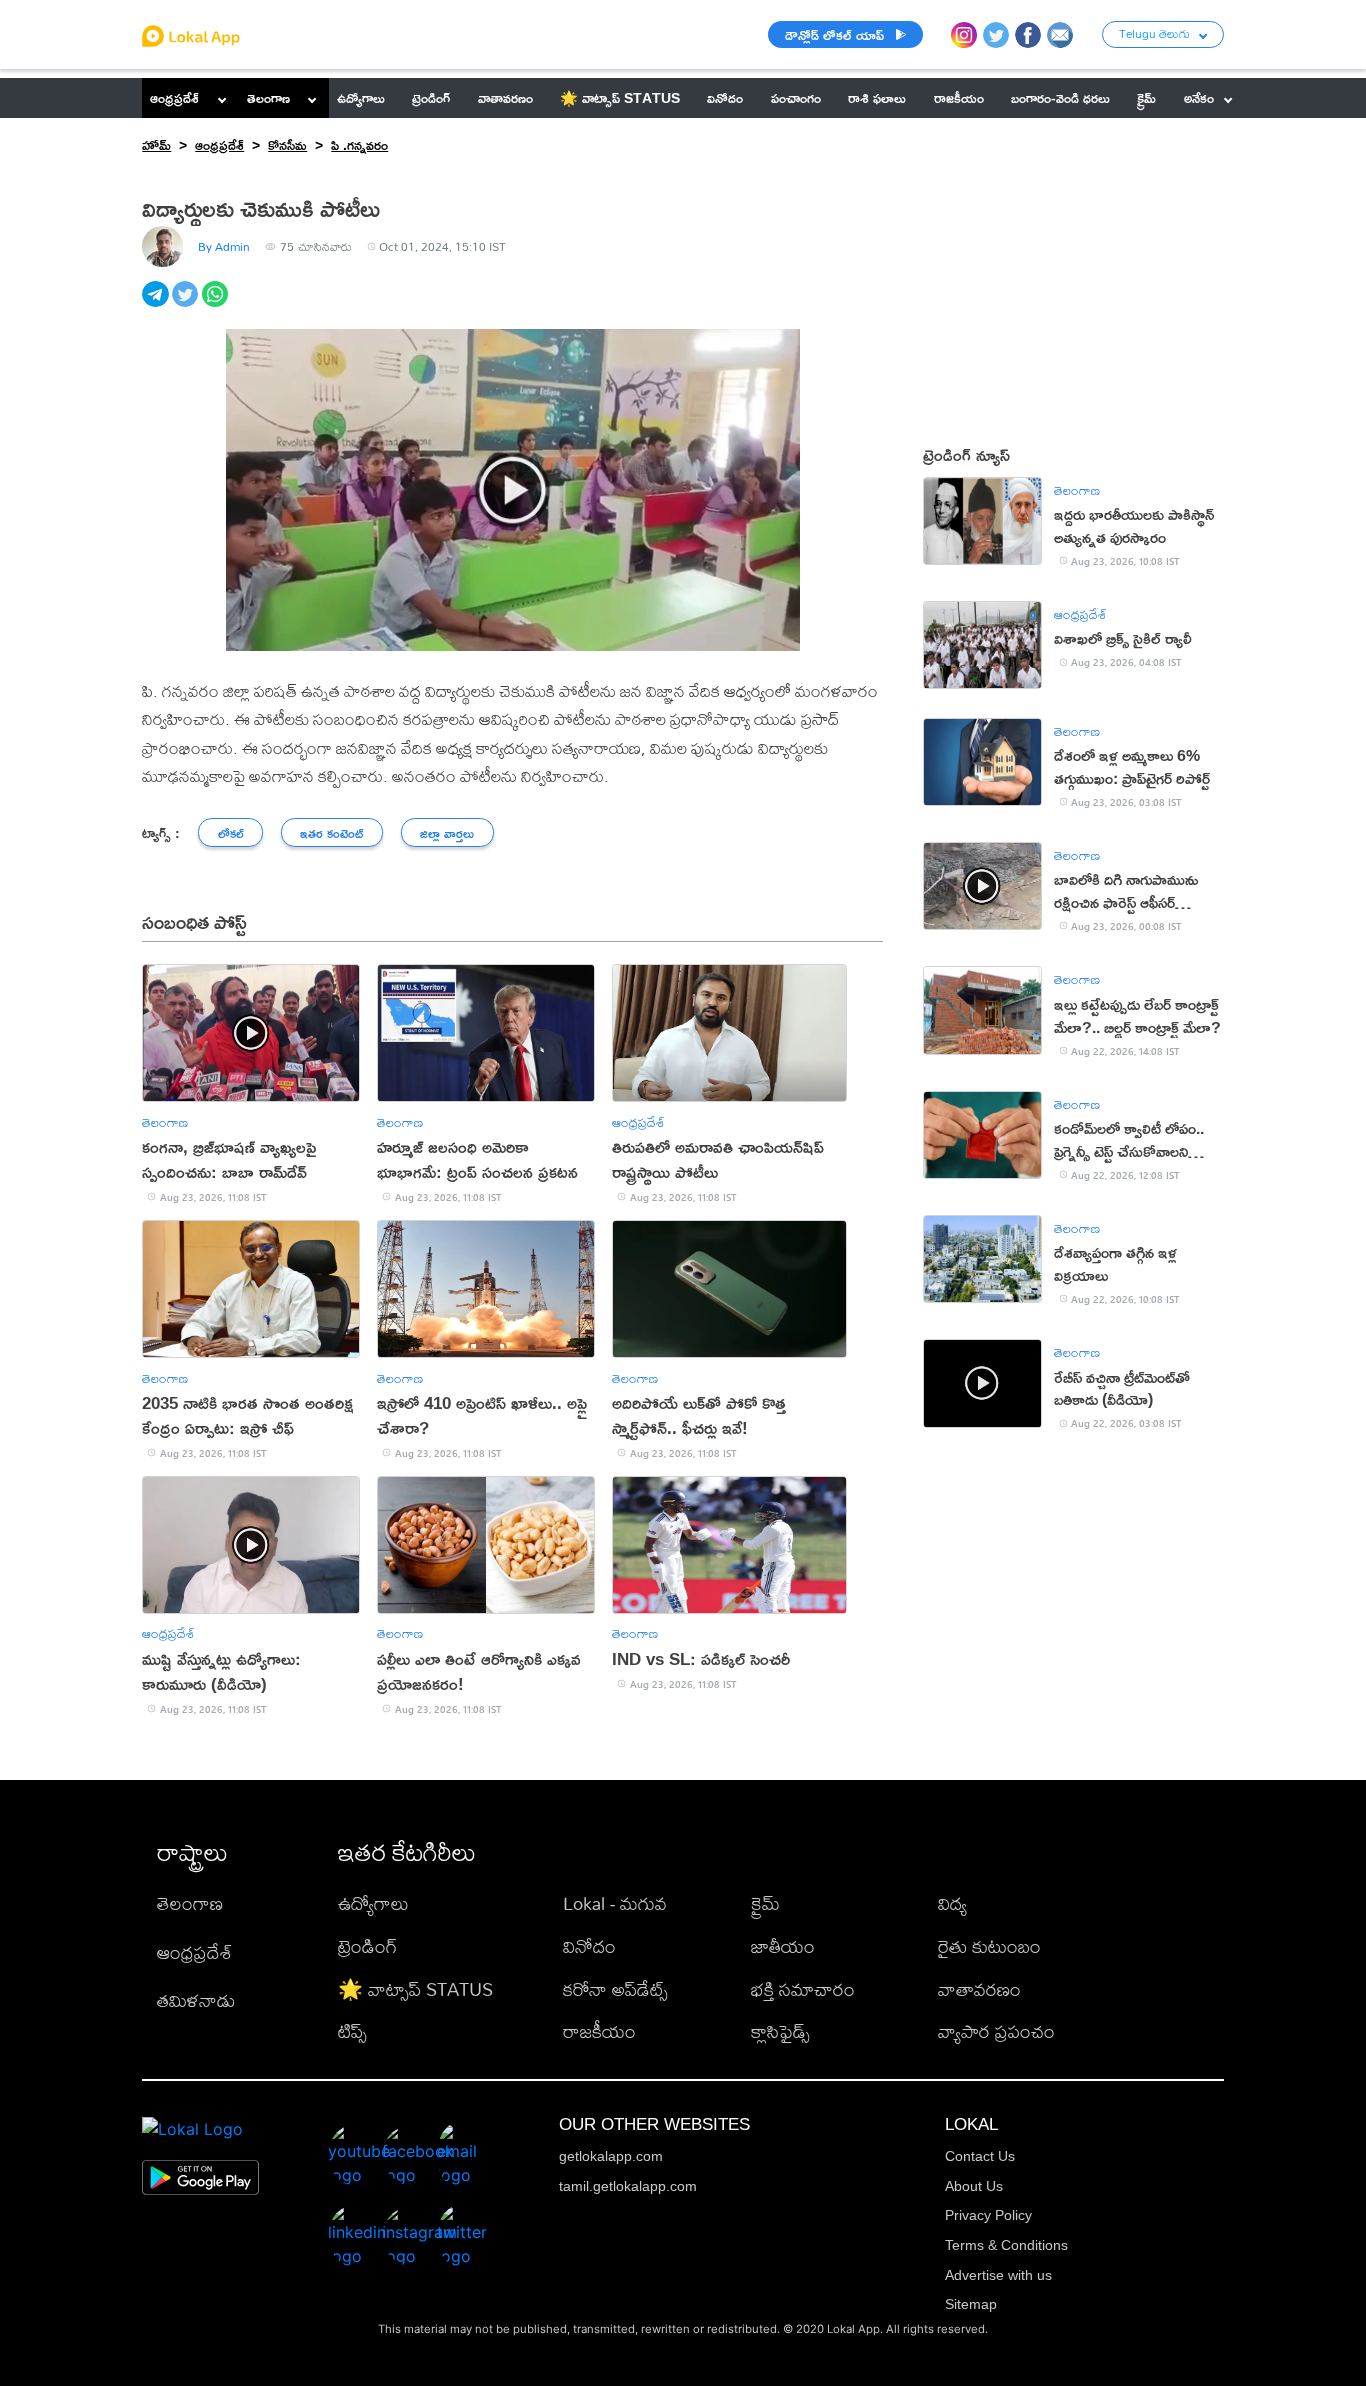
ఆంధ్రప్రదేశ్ (174, 97)
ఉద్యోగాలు (373, 1903)
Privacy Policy (988, 2215)
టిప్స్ (352, 2031)
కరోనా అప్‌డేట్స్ (615, 1989)
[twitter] (187, 305)
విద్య (952, 1903)
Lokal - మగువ (615, 1903)
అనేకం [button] (1199, 97)
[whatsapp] (217, 305)
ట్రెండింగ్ (367, 1946)
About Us (974, 2186)
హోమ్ (156, 144)
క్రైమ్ (765, 1903)
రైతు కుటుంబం (989, 1946)
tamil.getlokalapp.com (628, 2186)
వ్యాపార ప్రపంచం (996, 2031)
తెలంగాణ (268, 97)
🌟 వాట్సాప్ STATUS (415, 1989)
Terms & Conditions (1006, 2245)
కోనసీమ (287, 144)
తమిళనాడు (196, 2000)
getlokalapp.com (611, 2156)
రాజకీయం (599, 2031)
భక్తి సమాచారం (803, 1989)
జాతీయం (783, 1946)
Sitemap (971, 2304)
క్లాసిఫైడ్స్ (780, 2031)
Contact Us (980, 2156)
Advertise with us (998, 2275)
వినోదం (589, 1946)
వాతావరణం (979, 1989)
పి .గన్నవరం (359, 144)
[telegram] (157, 305)
